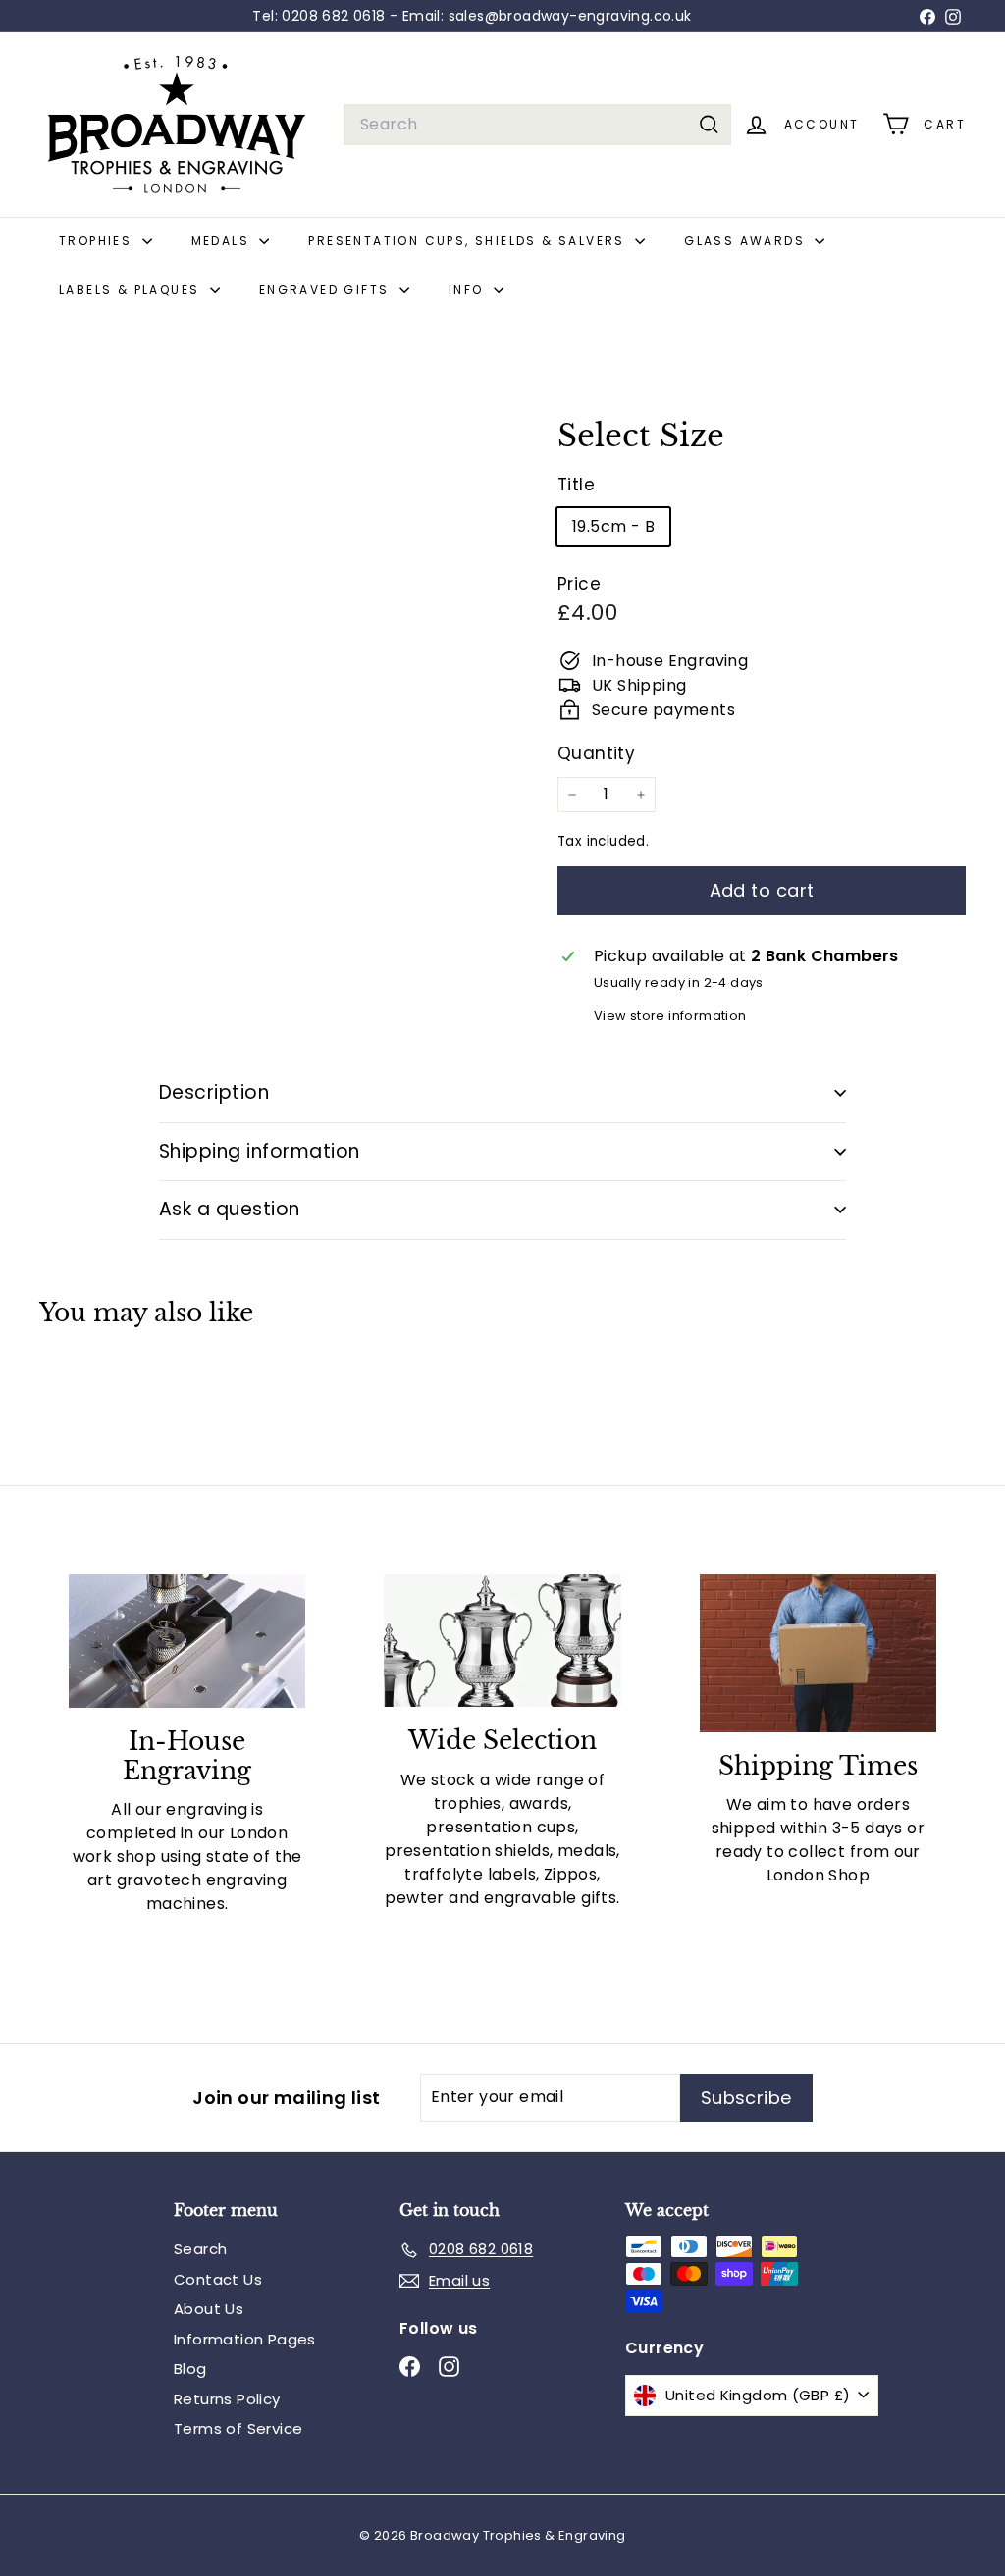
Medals (223, 241)
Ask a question (230, 1209)
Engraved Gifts (327, 290)
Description (214, 1092)
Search (200, 2249)
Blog (190, 2369)
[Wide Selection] (502, 1641)
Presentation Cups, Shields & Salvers (469, 241)
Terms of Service (238, 2428)
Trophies (98, 241)
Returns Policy (227, 2399)
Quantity (596, 753)
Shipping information (260, 1151)
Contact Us (218, 2279)
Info (469, 290)
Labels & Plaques (132, 290)
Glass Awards (747, 241)
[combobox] (537, 125)
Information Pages (245, 2339)
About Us (209, 2309)
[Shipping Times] (818, 1653)
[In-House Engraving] (187, 1641)
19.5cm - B (613, 526)
